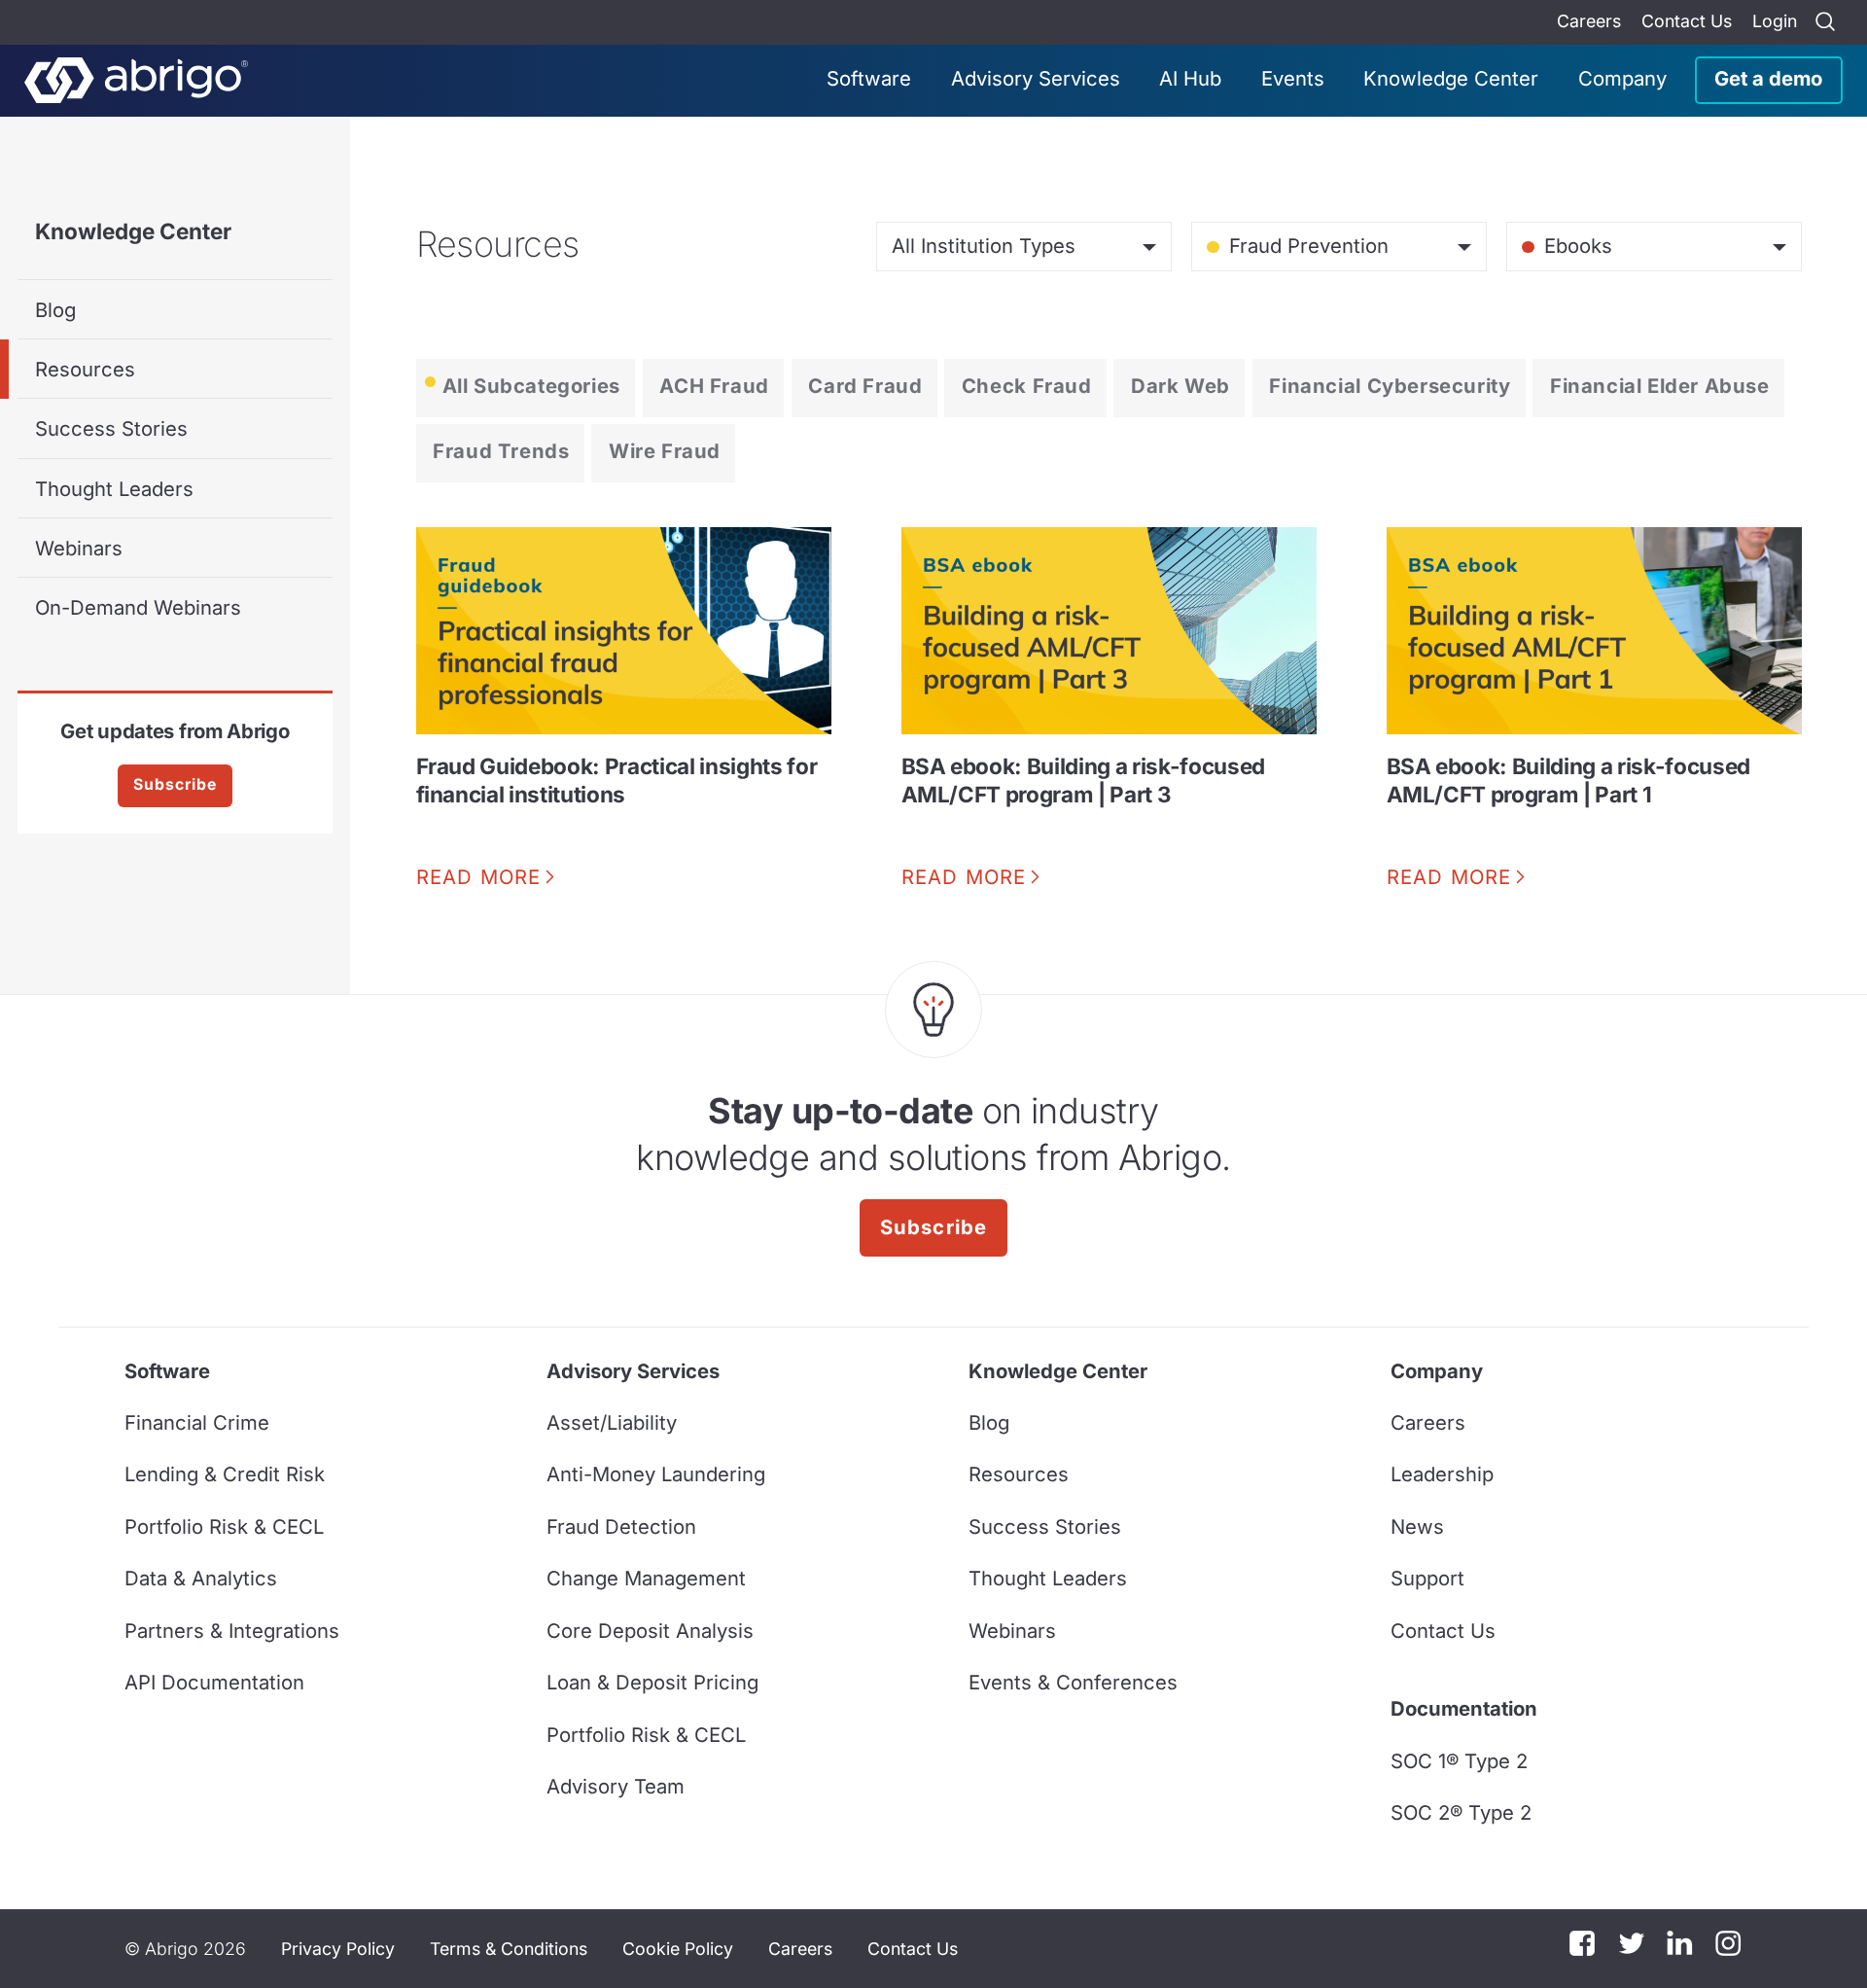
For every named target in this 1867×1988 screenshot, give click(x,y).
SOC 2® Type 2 (1461, 1812)
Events (1293, 78)
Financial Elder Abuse (1660, 386)
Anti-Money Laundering (656, 1474)
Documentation (1464, 1708)
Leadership (1442, 1474)
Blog (55, 310)
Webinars (79, 548)
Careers (1589, 21)
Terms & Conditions (509, 1949)
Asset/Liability (612, 1422)
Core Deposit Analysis (650, 1631)
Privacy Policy (338, 1949)
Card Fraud (865, 386)
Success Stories (111, 428)
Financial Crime (197, 1422)
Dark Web (1180, 386)
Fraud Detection (621, 1526)
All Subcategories (531, 386)
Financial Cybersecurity (1390, 386)
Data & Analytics (201, 1578)
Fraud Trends (501, 451)
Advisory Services (1036, 78)
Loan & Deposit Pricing (652, 1682)
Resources (85, 369)
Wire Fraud (665, 451)
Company (1622, 78)
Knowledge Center (1451, 78)
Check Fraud (1027, 386)
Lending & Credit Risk (225, 1474)
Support (1427, 1578)
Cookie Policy (678, 1949)
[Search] (1825, 22)
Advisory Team (616, 1786)
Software (869, 78)
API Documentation (214, 1682)
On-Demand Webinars (138, 607)
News (1417, 1526)
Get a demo (1768, 78)
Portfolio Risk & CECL (224, 1526)
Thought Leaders (114, 489)
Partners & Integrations (232, 1631)
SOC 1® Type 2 (1459, 1761)
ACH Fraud (714, 386)
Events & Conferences (1073, 1682)
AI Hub (1190, 78)
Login (1775, 21)
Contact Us (1687, 21)
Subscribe (175, 784)
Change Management (646, 1578)
